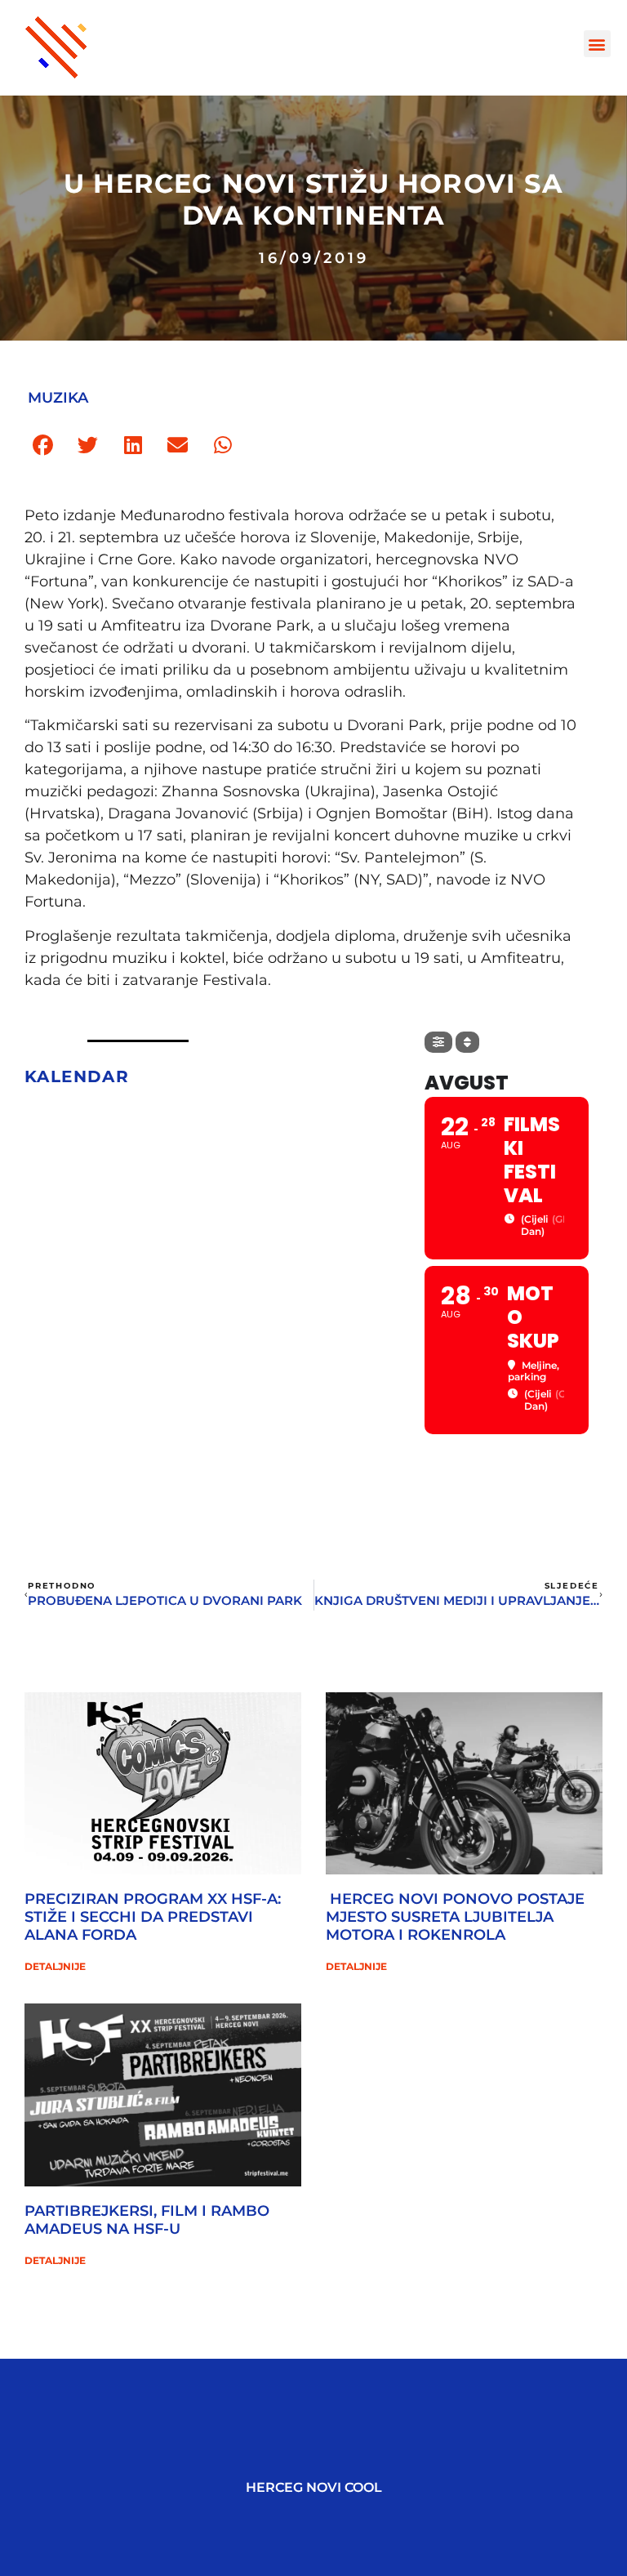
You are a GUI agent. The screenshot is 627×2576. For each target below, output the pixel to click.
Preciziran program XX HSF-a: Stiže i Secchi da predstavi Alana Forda (153, 1916)
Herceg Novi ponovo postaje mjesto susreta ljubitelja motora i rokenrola (455, 1916)
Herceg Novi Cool (314, 2487)
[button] (597, 44)
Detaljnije (55, 1966)
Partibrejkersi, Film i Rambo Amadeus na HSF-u (147, 2220)
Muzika (58, 398)
